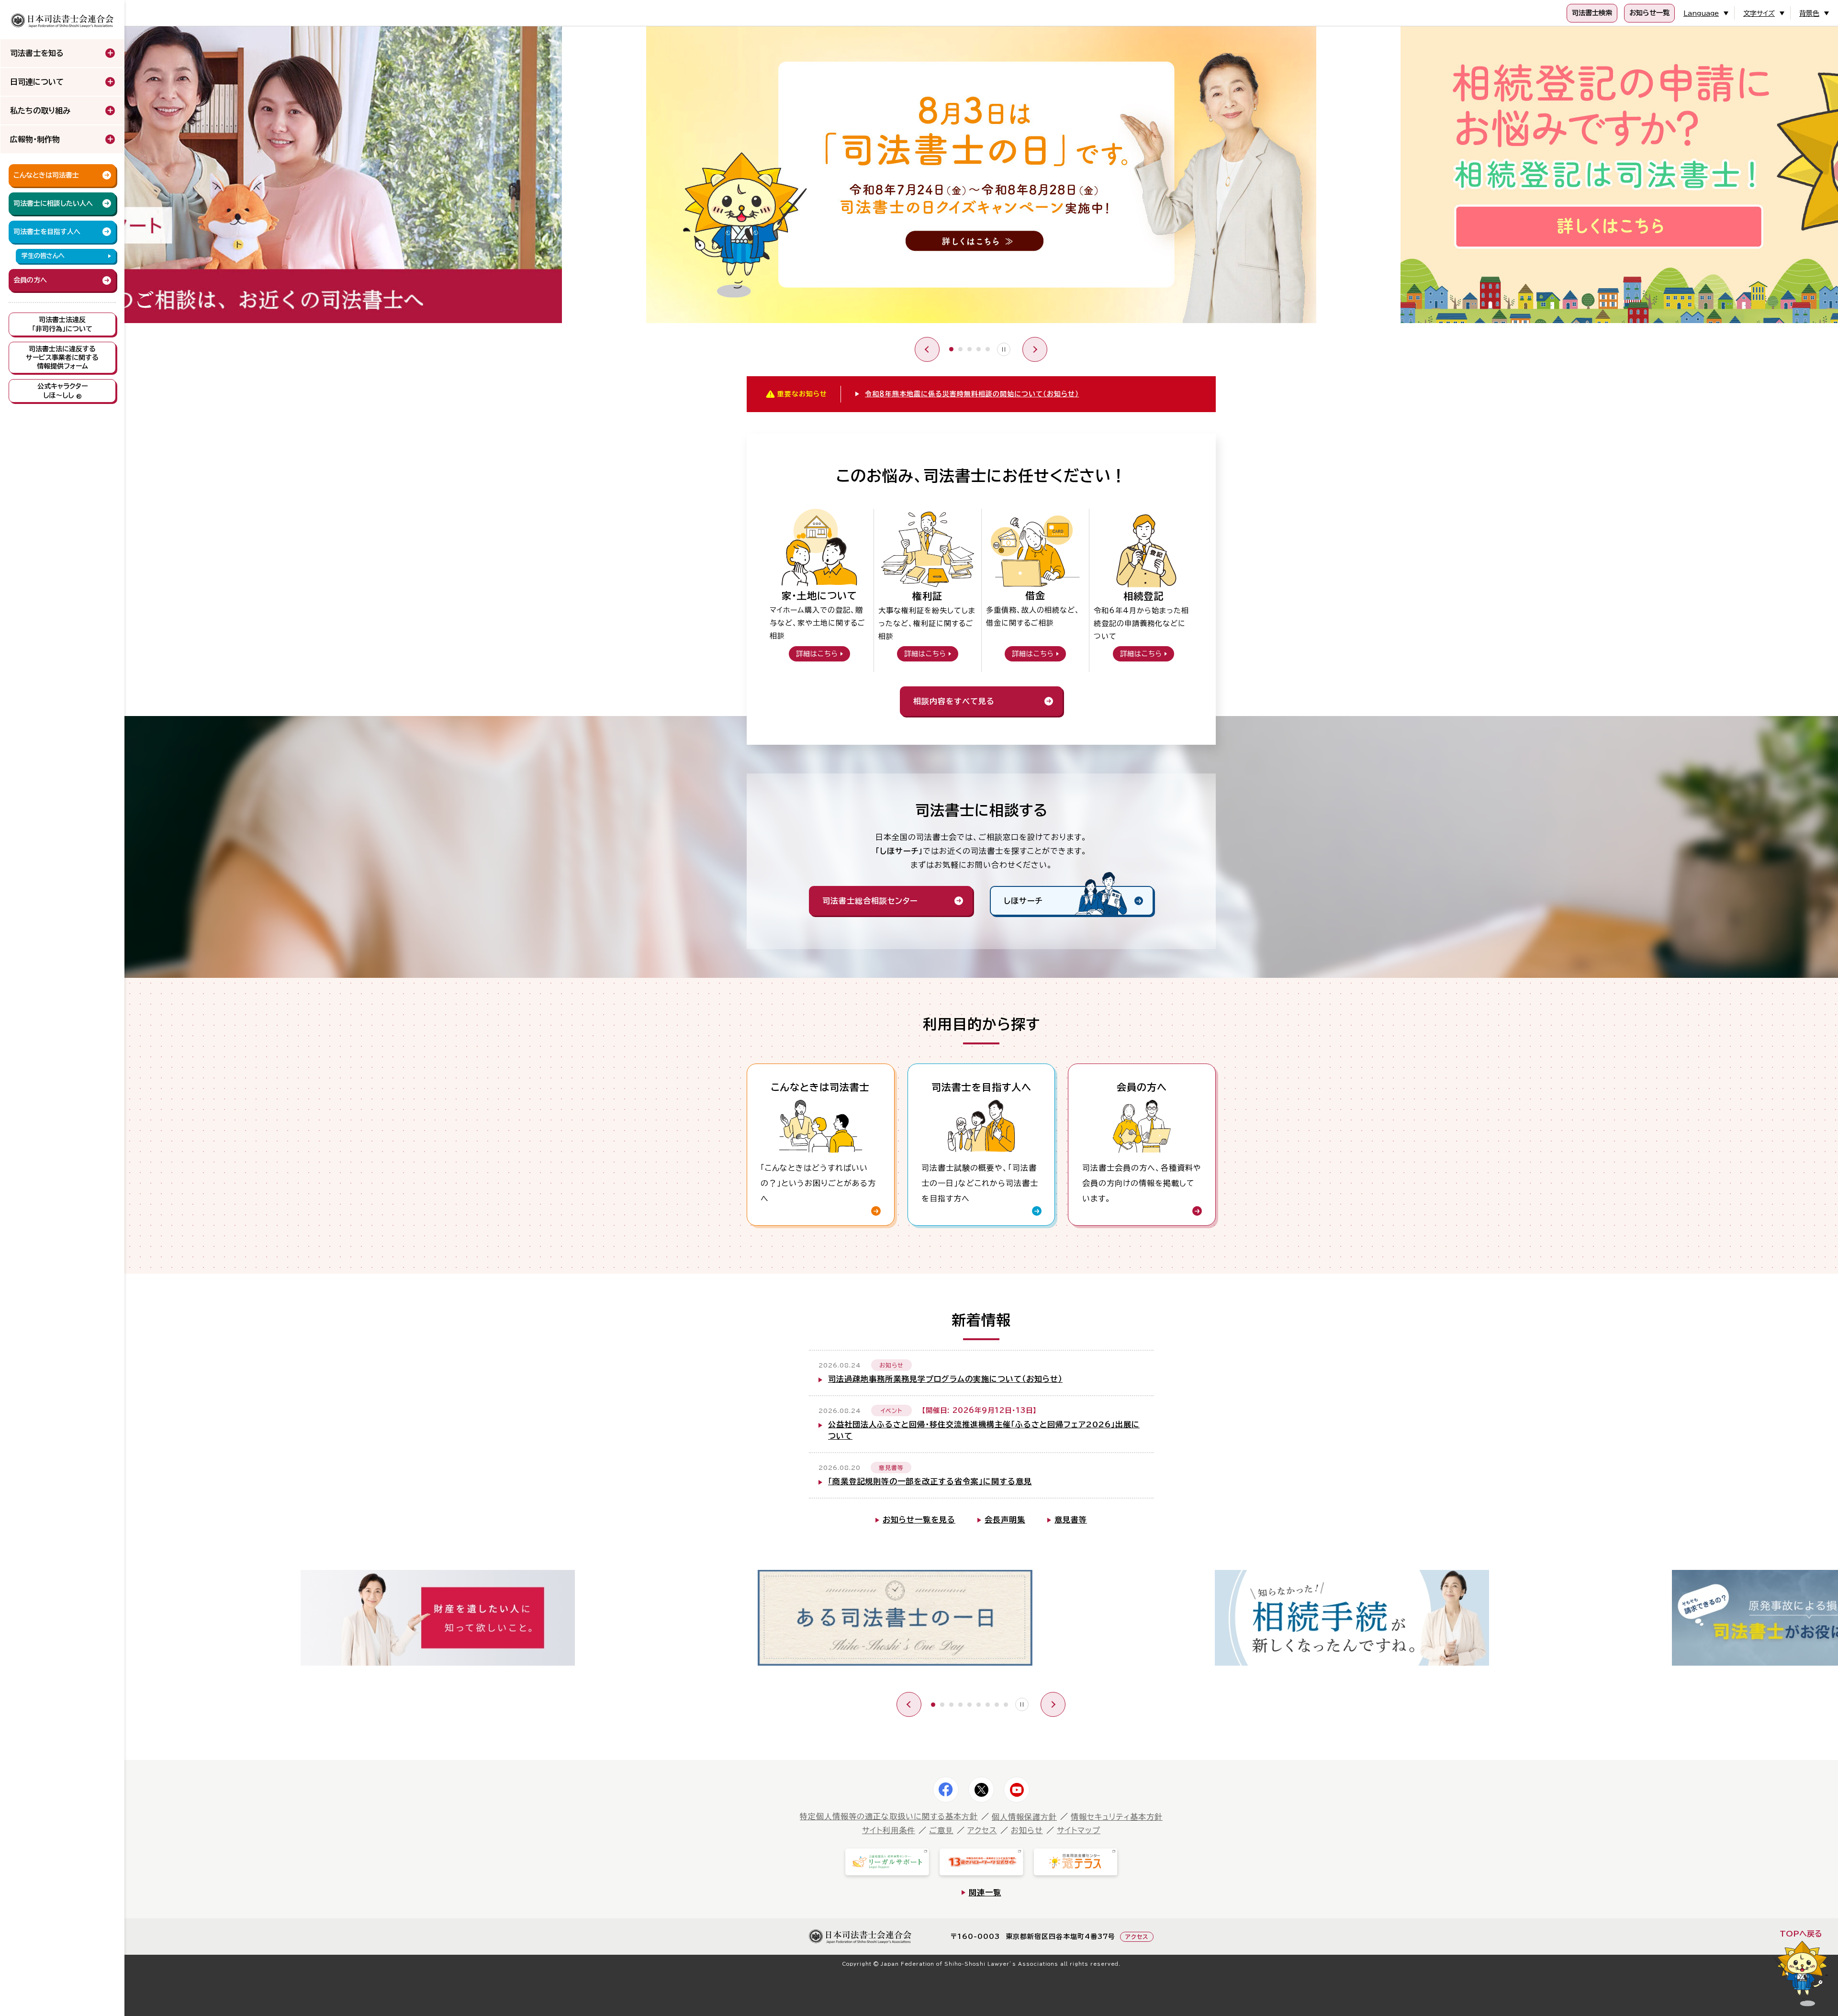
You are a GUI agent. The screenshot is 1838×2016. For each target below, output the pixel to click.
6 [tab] (979, 1705)
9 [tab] (1006, 1705)
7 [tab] (988, 1705)
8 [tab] (997, 1705)
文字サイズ (1759, 13)
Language (1701, 13)
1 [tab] (951, 349)
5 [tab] (988, 349)
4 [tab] (979, 349)
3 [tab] (969, 349)
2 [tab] (960, 349)
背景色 (1809, 13)
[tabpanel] (981, 177)
